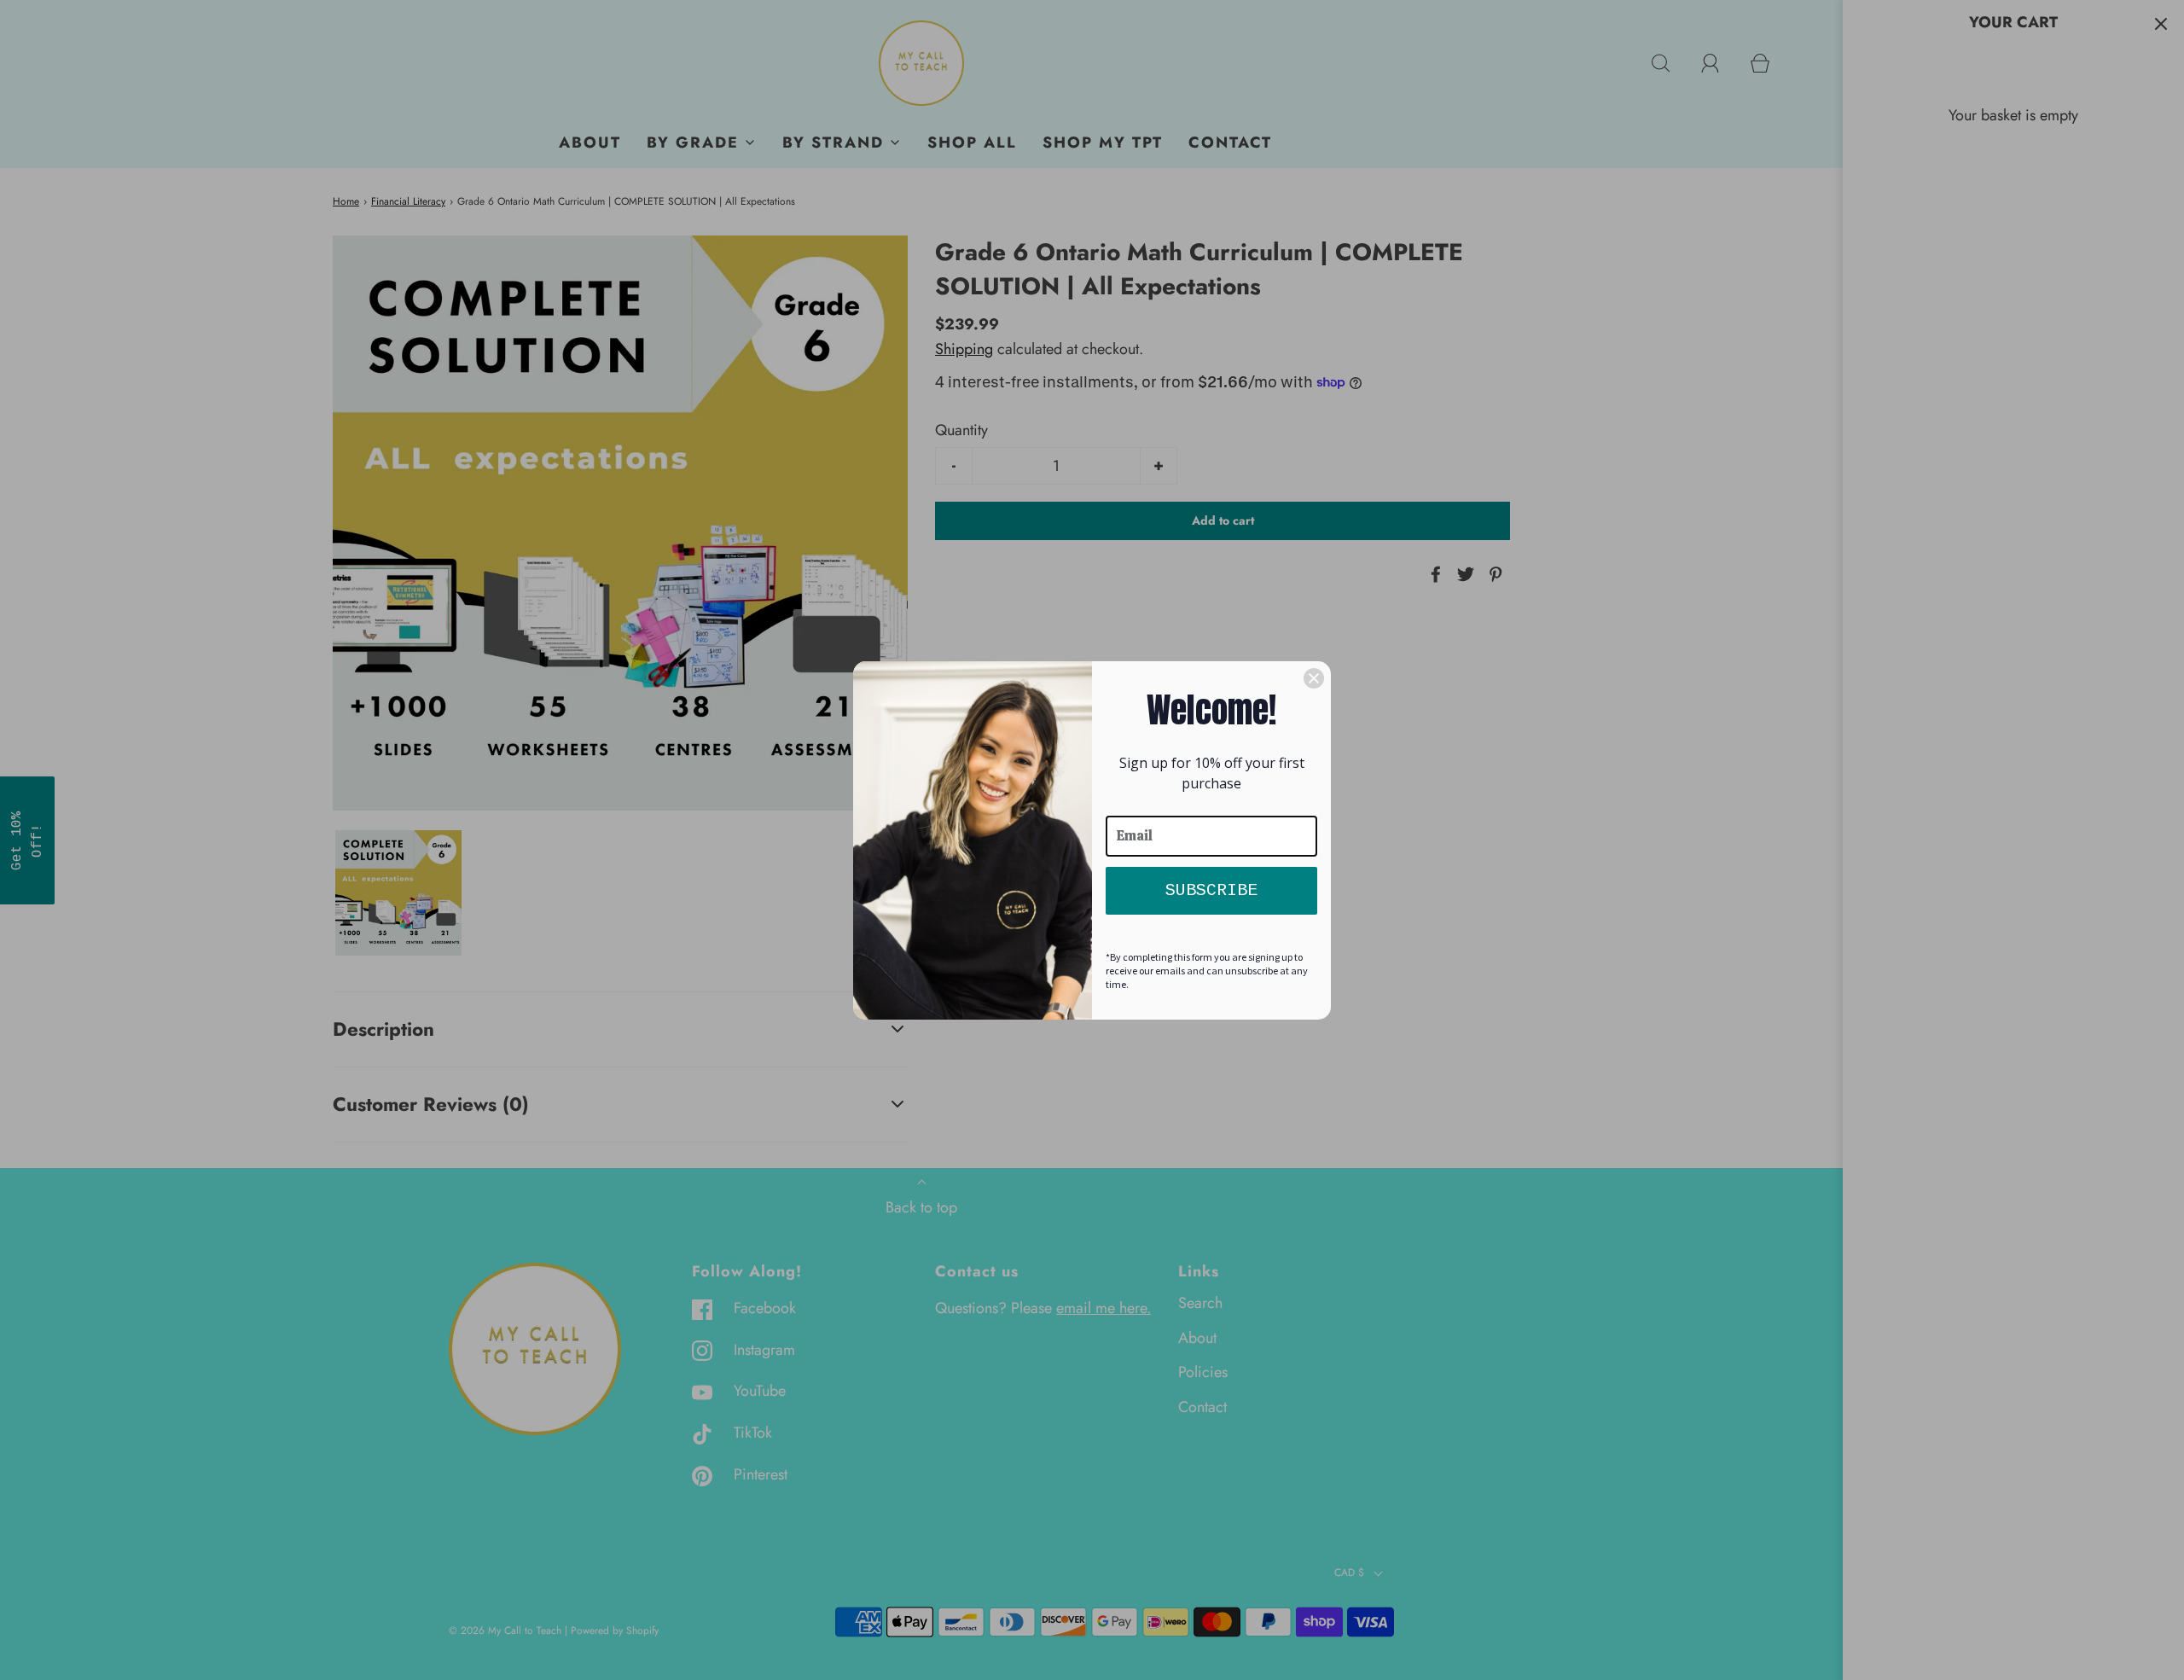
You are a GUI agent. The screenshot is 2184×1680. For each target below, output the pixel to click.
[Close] (1314, 678)
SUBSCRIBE (1211, 890)
